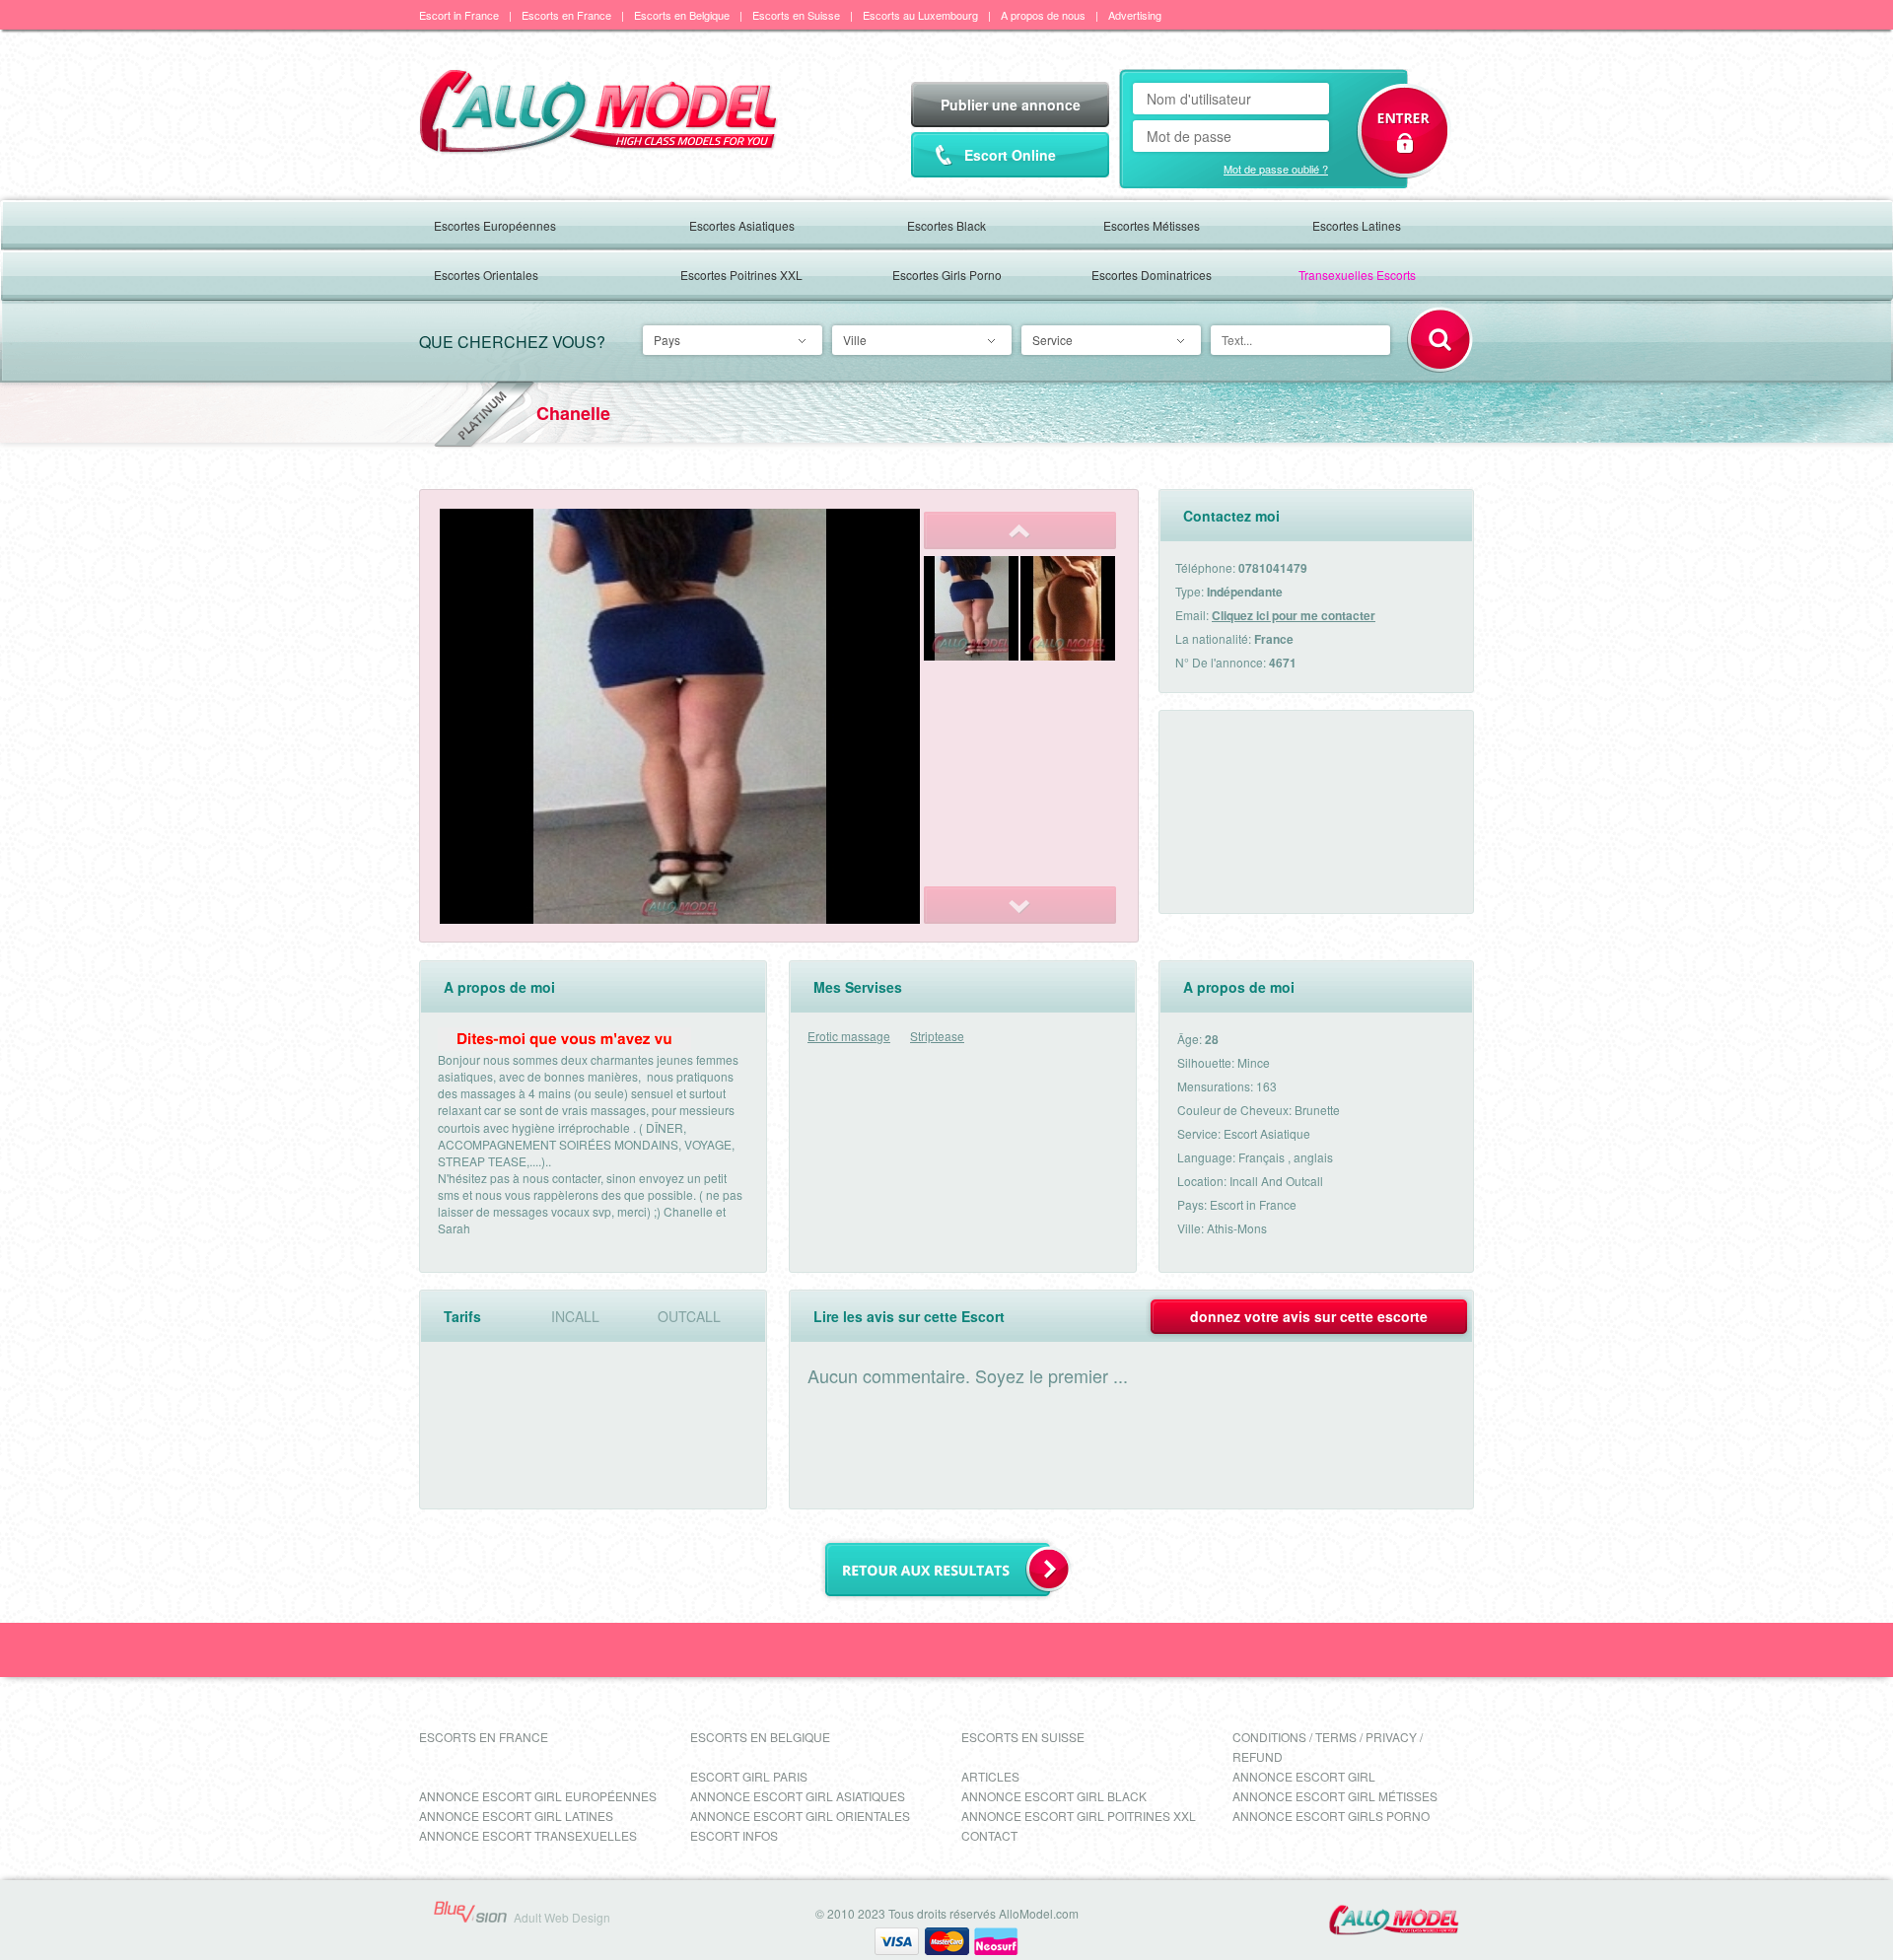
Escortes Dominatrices (1152, 275)
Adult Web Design (562, 1917)
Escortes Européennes (495, 225)
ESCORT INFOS (734, 1835)
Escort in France (459, 15)
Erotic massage (849, 1036)
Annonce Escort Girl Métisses (1335, 1796)
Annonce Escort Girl (1304, 1776)
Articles (990, 1776)
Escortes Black (946, 225)
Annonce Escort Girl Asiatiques (798, 1796)
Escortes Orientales (486, 275)
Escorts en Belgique (682, 15)
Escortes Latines (1357, 225)
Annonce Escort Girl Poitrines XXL (1079, 1816)
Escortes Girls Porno (947, 275)
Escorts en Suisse (796, 15)
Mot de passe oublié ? (1276, 169)
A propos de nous (1043, 15)
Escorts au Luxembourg (920, 15)
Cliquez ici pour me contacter (1294, 615)
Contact (989, 1835)
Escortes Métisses (1152, 225)
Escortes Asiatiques (742, 225)
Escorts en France (566, 15)
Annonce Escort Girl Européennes (538, 1796)
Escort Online (1010, 155)
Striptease (937, 1036)
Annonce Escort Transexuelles (528, 1835)
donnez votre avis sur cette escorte (1309, 1316)
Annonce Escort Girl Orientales (800, 1816)
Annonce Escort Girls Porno (1331, 1816)
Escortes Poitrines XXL (741, 275)
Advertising (1135, 15)
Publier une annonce (1011, 105)
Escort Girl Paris (749, 1776)
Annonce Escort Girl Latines (516, 1816)
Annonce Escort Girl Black (1054, 1796)
